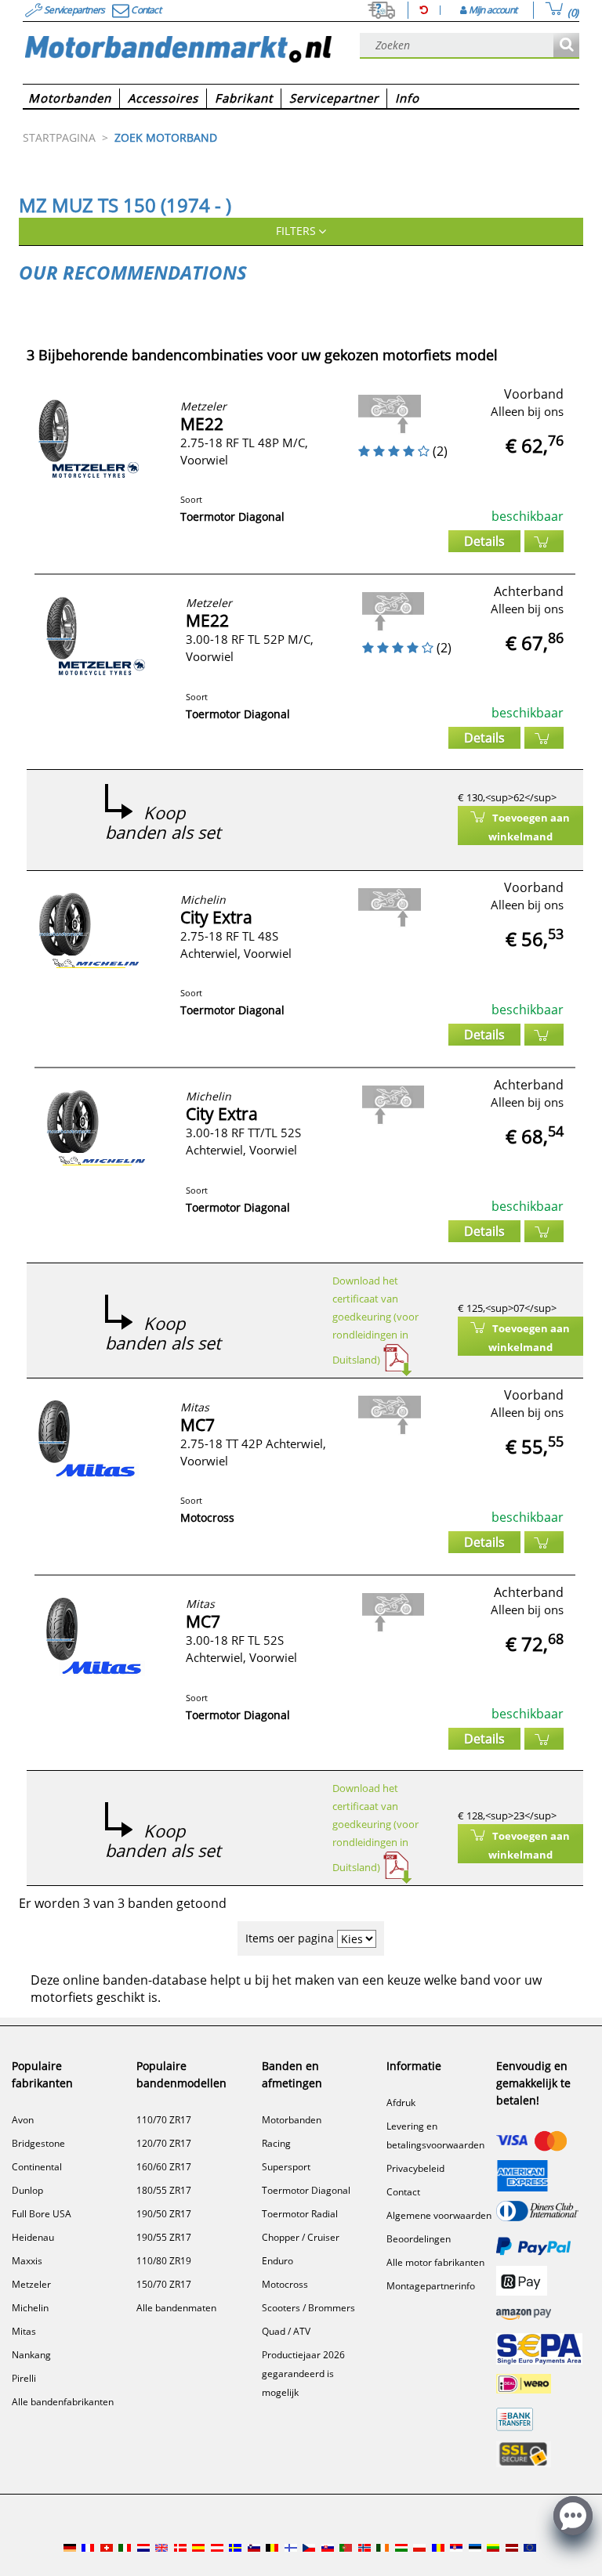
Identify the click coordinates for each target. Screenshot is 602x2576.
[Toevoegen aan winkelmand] (544, 541)
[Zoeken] (566, 46)
